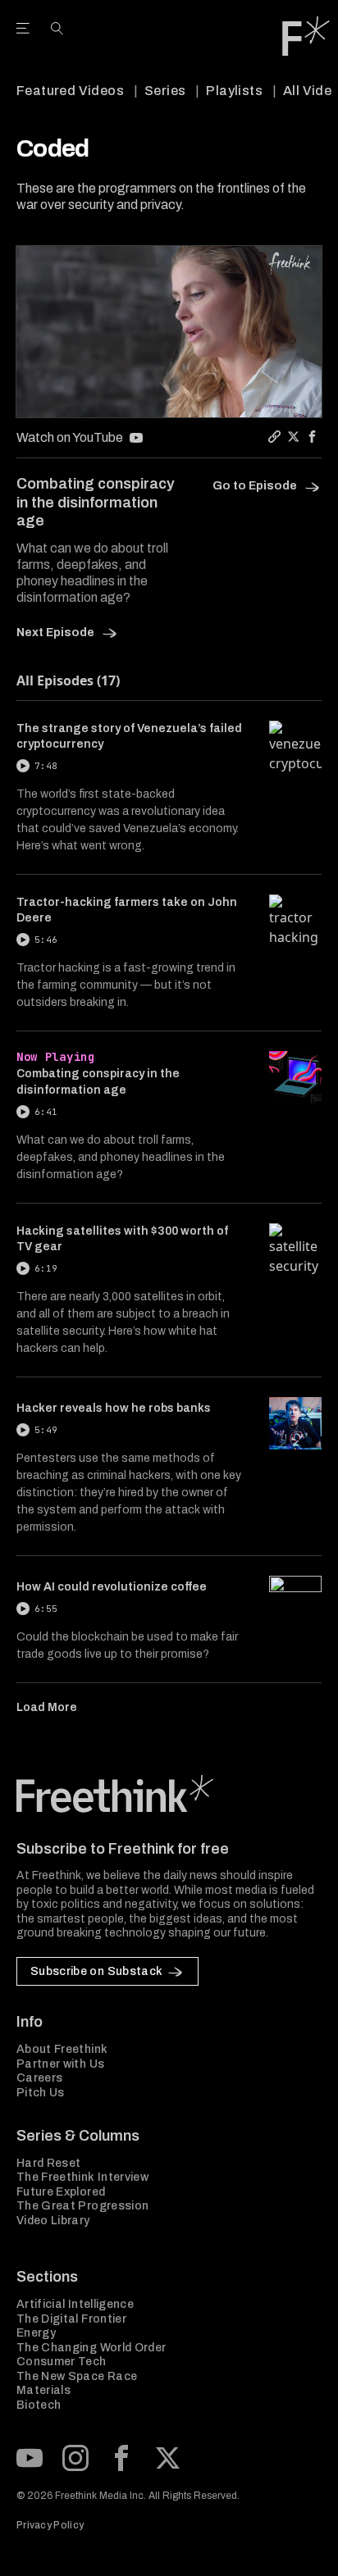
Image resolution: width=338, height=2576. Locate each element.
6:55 (46, 1609)
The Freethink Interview (82, 2177)
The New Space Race (77, 2376)
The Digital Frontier (71, 2319)
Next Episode (57, 633)
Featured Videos (70, 91)
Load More (47, 1707)
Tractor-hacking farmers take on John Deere (127, 910)
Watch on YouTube (70, 437)
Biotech (39, 2405)
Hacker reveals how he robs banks (114, 1408)
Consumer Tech (62, 2362)
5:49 (46, 1430)
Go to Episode (256, 486)
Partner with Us (60, 2064)
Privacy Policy (50, 2525)
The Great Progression (82, 2206)
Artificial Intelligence (75, 2304)
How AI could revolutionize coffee (112, 1587)
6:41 (46, 1112)
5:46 (46, 940)
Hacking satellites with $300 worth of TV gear (122, 1239)
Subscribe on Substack (96, 1971)
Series (165, 91)
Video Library (53, 2221)
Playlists (234, 91)
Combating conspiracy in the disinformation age (98, 1081)
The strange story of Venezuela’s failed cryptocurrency (129, 736)
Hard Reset (49, 2163)
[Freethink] (306, 36)
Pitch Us (41, 2093)
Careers (39, 2078)
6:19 (46, 1268)
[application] (169, 332)
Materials (43, 2390)
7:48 (46, 766)
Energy (36, 2333)
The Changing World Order (91, 2348)
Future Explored (61, 2192)
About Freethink (62, 2049)
